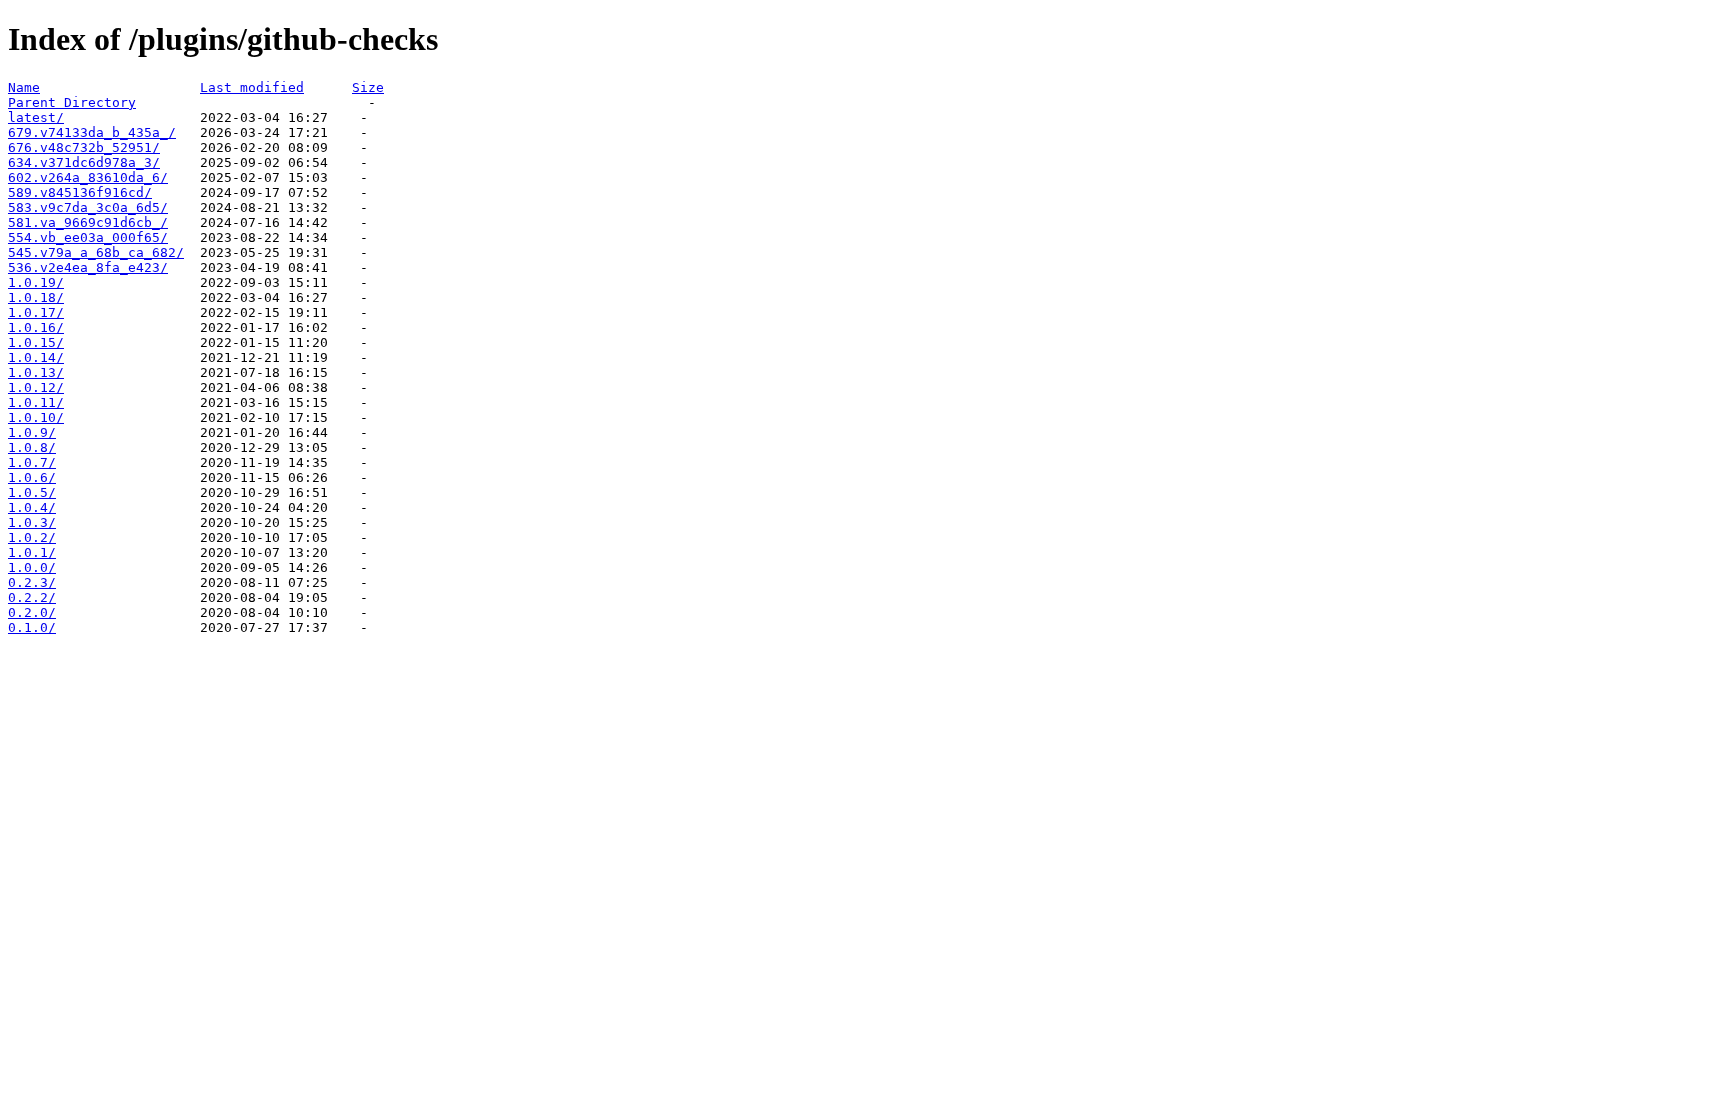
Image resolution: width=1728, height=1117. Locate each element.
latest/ (36, 117)
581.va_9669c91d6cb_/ (88, 222)
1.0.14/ (36, 357)
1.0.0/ (32, 567)
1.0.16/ (36, 327)
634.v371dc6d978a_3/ (84, 162)
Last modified (252, 87)
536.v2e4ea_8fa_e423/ (88, 267)
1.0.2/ (32, 537)
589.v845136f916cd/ (80, 192)
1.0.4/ (32, 507)
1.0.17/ (36, 312)
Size (368, 87)
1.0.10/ (36, 417)
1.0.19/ (36, 282)
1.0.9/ (32, 432)
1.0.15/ (36, 342)
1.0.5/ (32, 492)
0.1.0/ (32, 627)
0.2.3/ (32, 582)
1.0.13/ (36, 372)
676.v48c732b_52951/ (84, 147)
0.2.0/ (32, 612)
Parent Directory (72, 102)
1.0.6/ (32, 477)
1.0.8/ (32, 447)
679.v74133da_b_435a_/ (92, 132)
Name (24, 87)
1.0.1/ (32, 552)
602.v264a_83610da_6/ (88, 177)
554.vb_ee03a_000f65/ (88, 237)
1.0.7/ (32, 462)
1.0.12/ (36, 387)
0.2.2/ (32, 597)
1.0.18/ (36, 297)
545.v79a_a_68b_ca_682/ (96, 252)
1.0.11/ (36, 402)
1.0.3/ (32, 522)
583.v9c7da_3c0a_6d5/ (88, 207)
